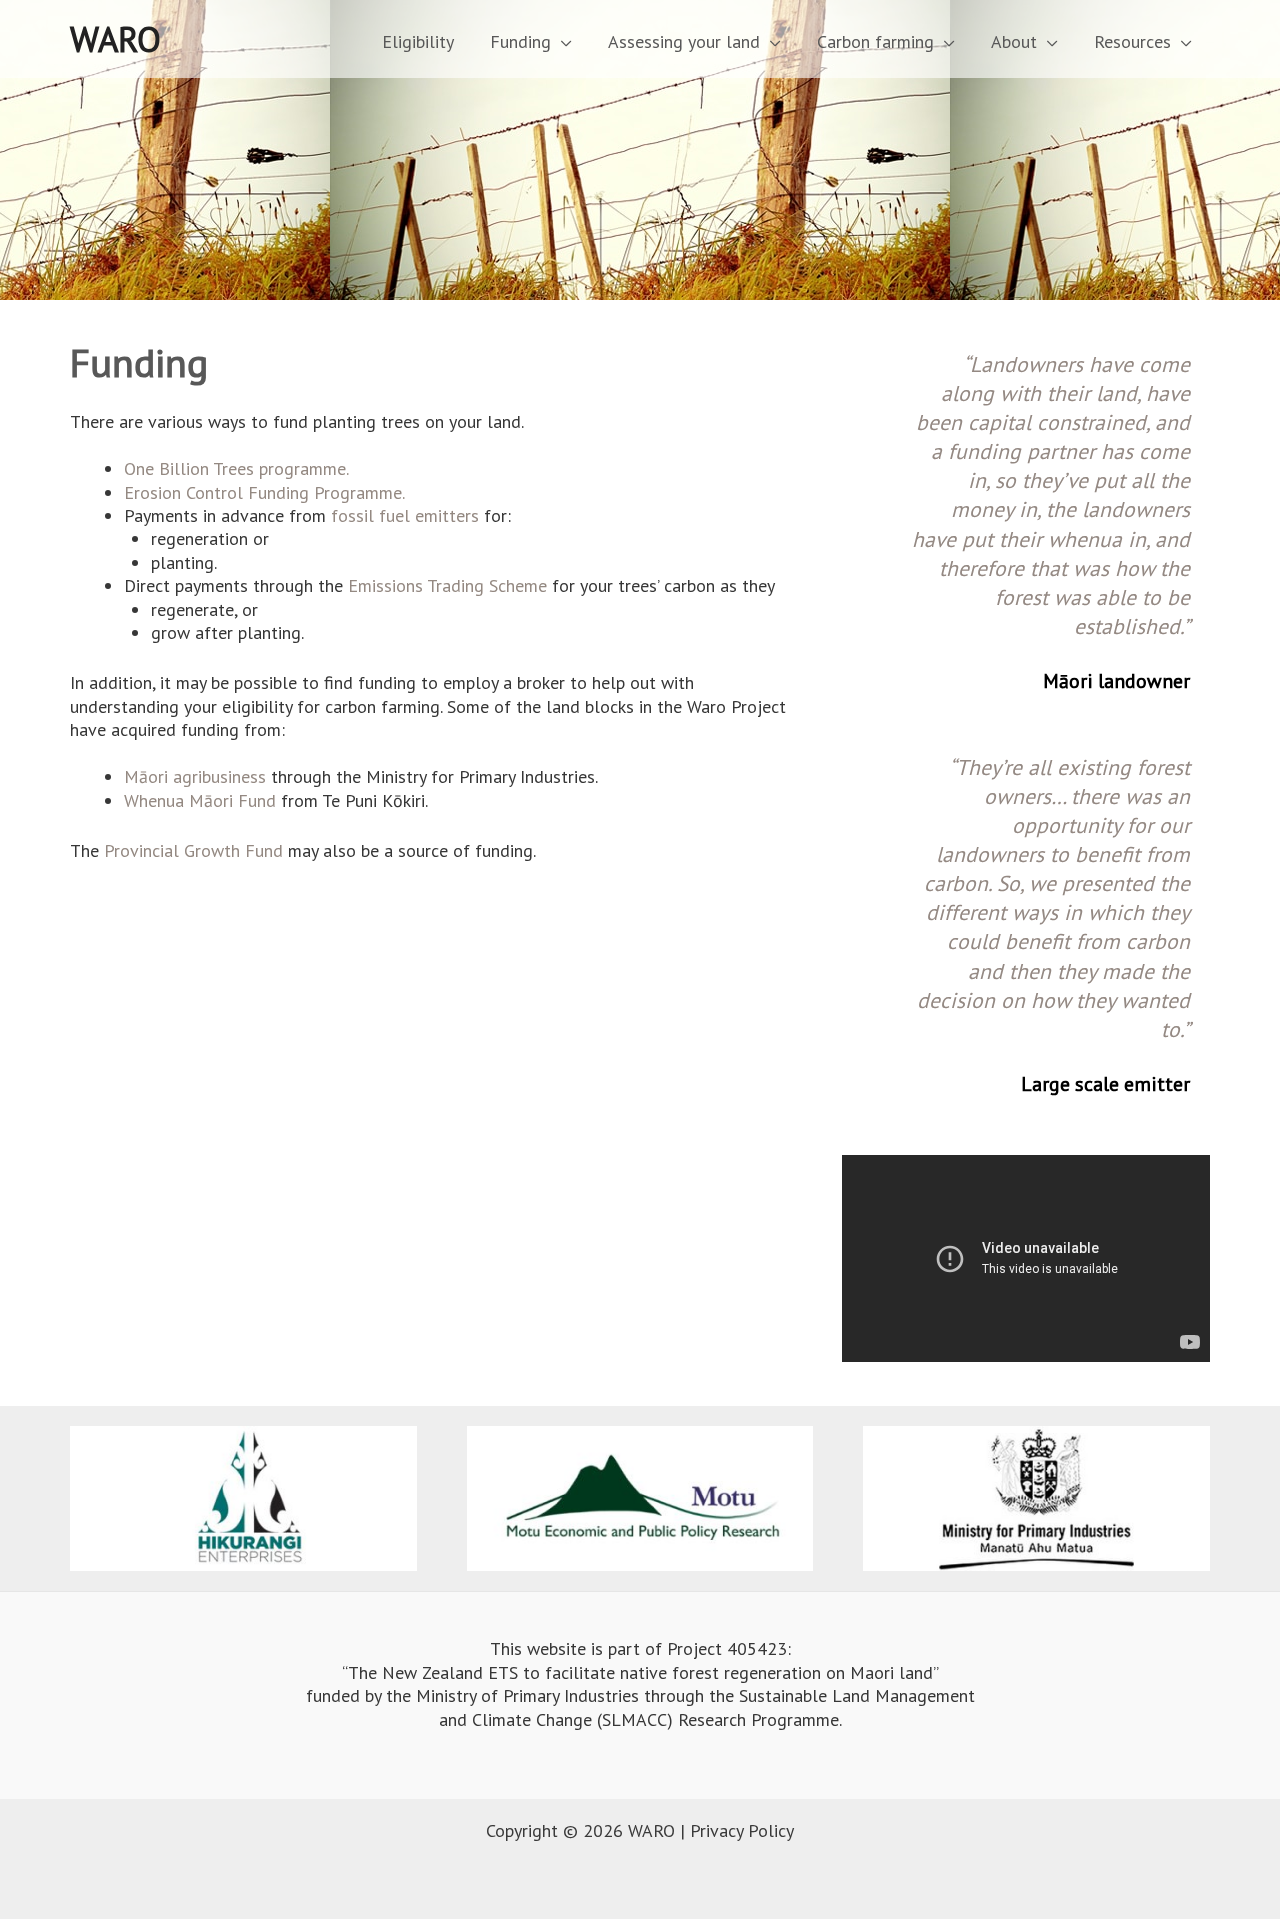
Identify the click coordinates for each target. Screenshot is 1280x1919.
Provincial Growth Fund (193, 850)
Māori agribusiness (195, 776)
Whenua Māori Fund (200, 800)
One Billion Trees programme (235, 468)
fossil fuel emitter (401, 515)
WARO (115, 39)
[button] (561, 41)
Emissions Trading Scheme (447, 585)
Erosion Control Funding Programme (263, 492)
